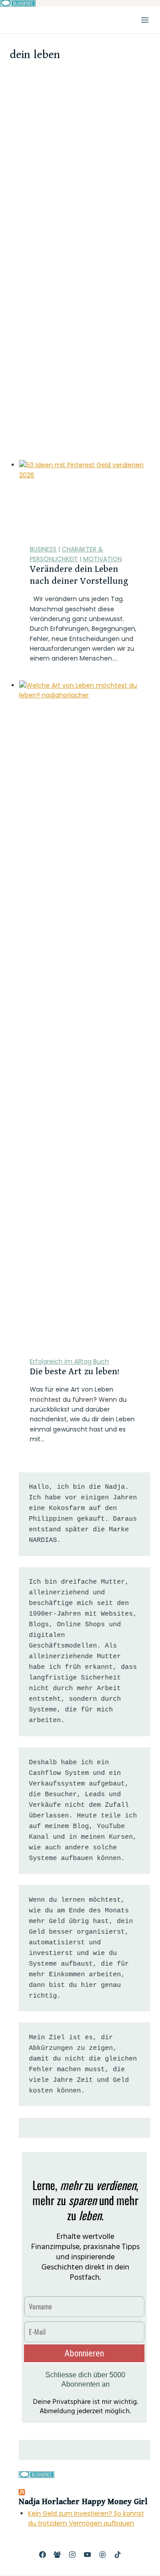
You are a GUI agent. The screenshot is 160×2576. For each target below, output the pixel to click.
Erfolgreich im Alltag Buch (69, 1361)
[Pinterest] (102, 2555)
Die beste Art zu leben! (75, 1372)
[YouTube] (88, 2555)
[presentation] (84, 497)
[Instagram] (73, 2555)
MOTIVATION (102, 559)
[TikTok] (118, 2555)
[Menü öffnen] (145, 20)
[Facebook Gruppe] (58, 2555)
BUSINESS (43, 549)
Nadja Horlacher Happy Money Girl (83, 2502)
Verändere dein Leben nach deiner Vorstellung (79, 575)
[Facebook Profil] (42, 2555)
